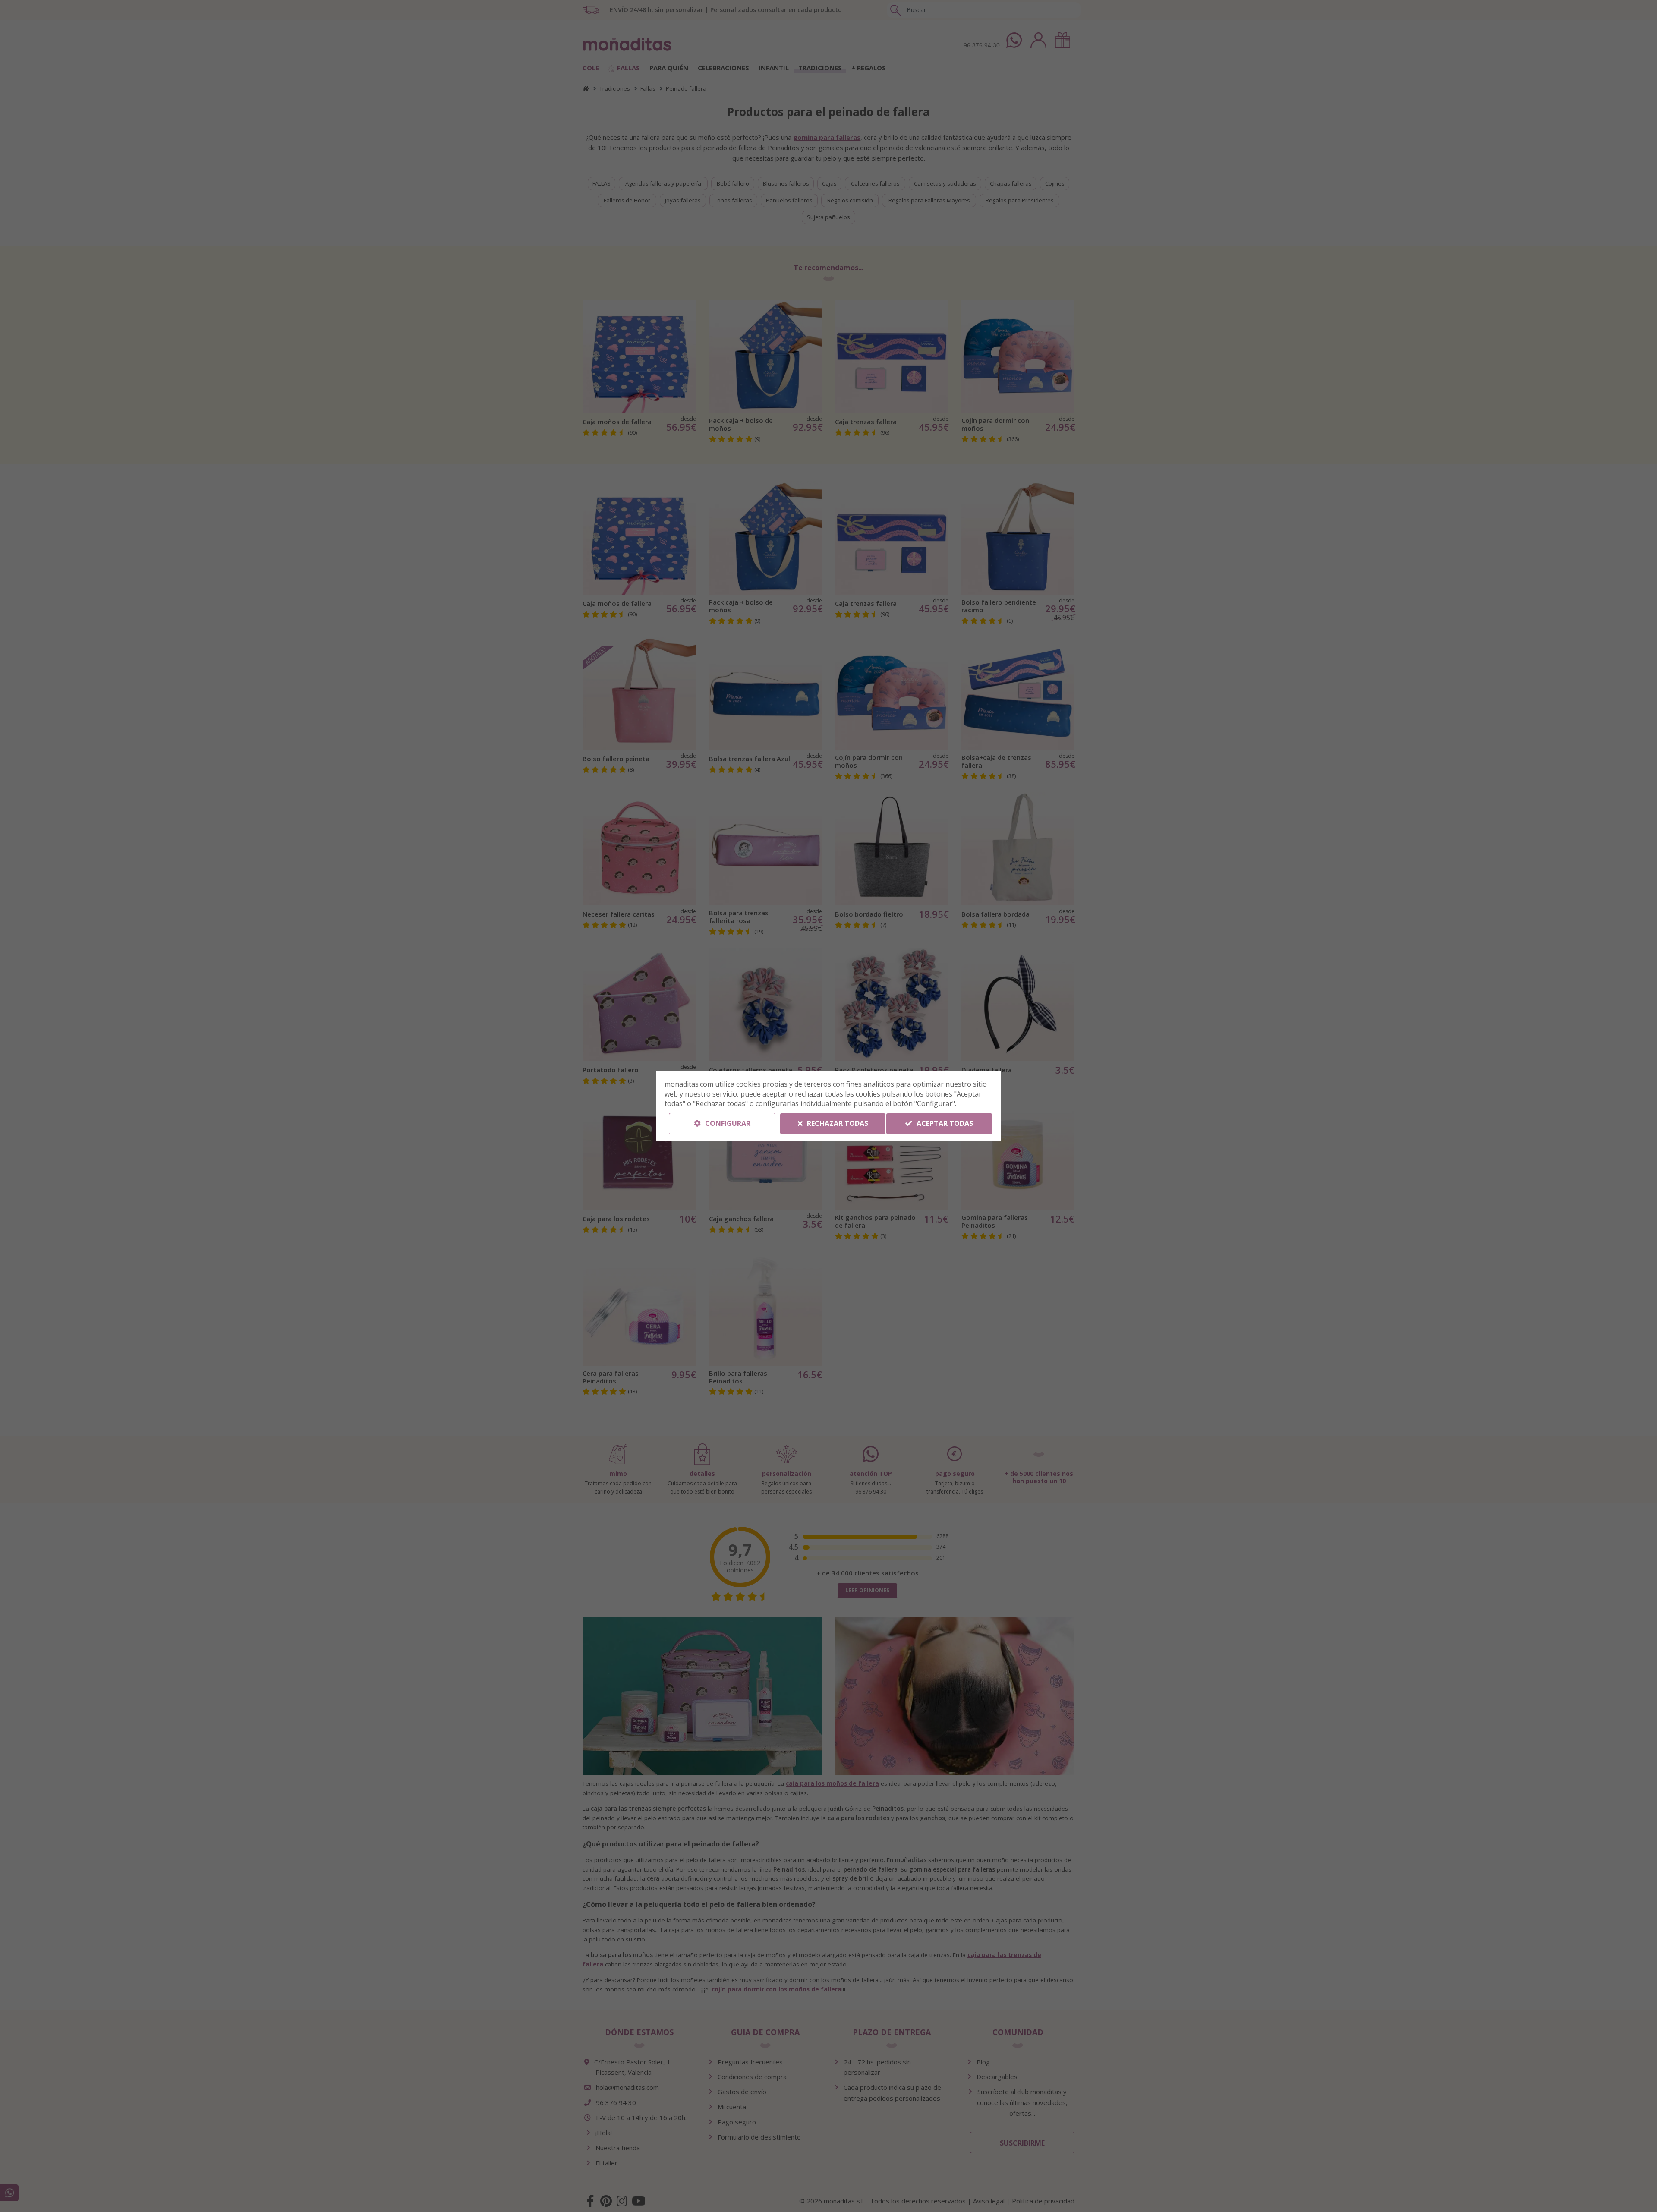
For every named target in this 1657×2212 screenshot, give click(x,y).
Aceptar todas (944, 1123)
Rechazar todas (837, 1123)
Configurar (727, 1123)
